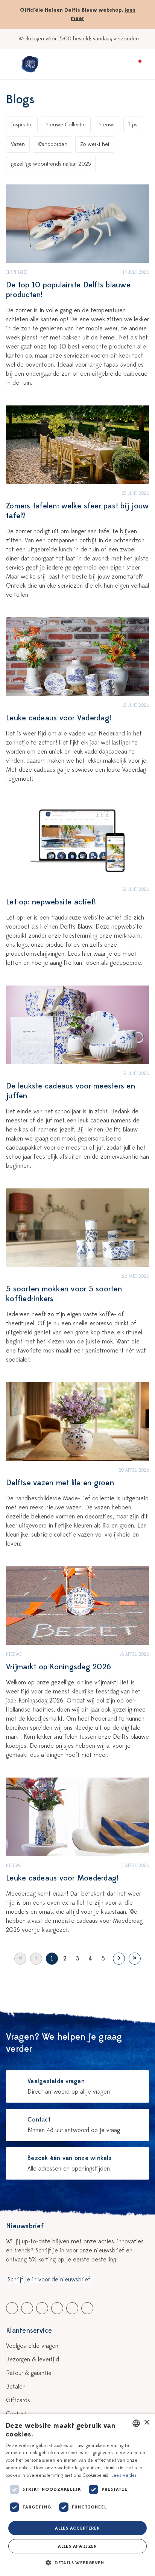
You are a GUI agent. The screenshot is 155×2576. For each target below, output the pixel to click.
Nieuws (107, 125)
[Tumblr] (57, 2308)
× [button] (147, 2423)
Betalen (16, 2387)
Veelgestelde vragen (32, 2346)
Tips (133, 125)
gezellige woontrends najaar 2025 (51, 164)
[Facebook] (12, 2308)
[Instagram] (87, 2308)
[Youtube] (27, 2308)
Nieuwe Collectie (66, 125)
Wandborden (52, 144)
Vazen (18, 144)
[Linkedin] (42, 2308)
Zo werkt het (95, 144)
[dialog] (77, 2495)
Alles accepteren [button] (77, 2528)
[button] (77, 2563)
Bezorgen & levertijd (33, 2360)
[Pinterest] (72, 2308)
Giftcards (18, 2400)
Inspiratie (22, 125)
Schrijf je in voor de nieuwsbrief (49, 2280)
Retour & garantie (29, 2373)
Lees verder (124, 2475)
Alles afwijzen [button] (77, 2546)
